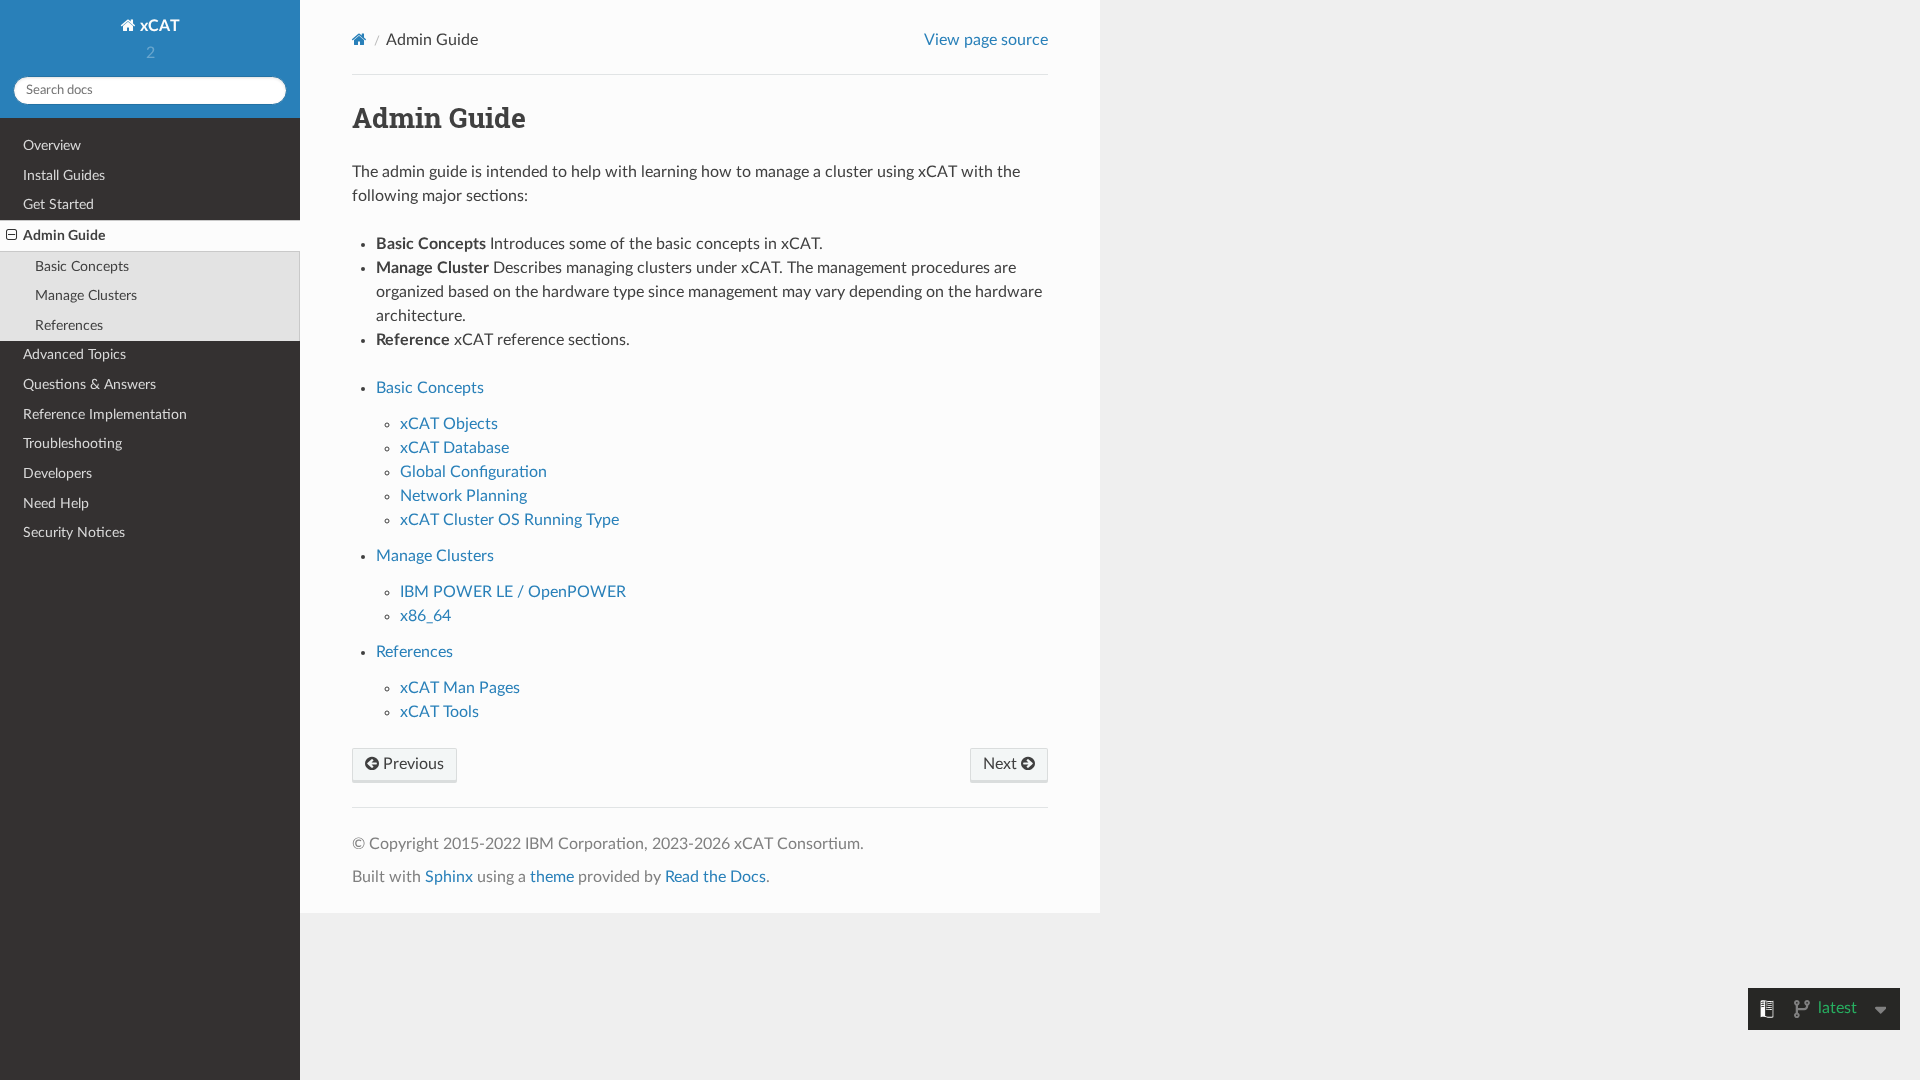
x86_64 (425, 616)
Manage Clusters (86, 295)
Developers (57, 473)
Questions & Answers (89, 384)
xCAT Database (454, 448)
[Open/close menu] (11, 236)
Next (1002, 764)
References (69, 325)
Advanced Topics (74, 354)
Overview (52, 145)
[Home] (359, 39)
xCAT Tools (439, 712)
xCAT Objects (449, 424)
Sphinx (449, 877)
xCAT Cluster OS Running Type (509, 520)
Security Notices (74, 532)
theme (552, 877)
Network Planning (463, 496)
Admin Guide (64, 235)
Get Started (58, 204)
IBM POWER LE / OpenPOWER (513, 592)
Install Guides (64, 175)
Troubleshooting (72, 443)
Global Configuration (473, 472)
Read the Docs (715, 877)
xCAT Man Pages (460, 688)
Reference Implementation (105, 414)
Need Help (56, 503)
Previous (411, 764)
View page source (986, 40)
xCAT (158, 26)
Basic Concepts (82, 266)
